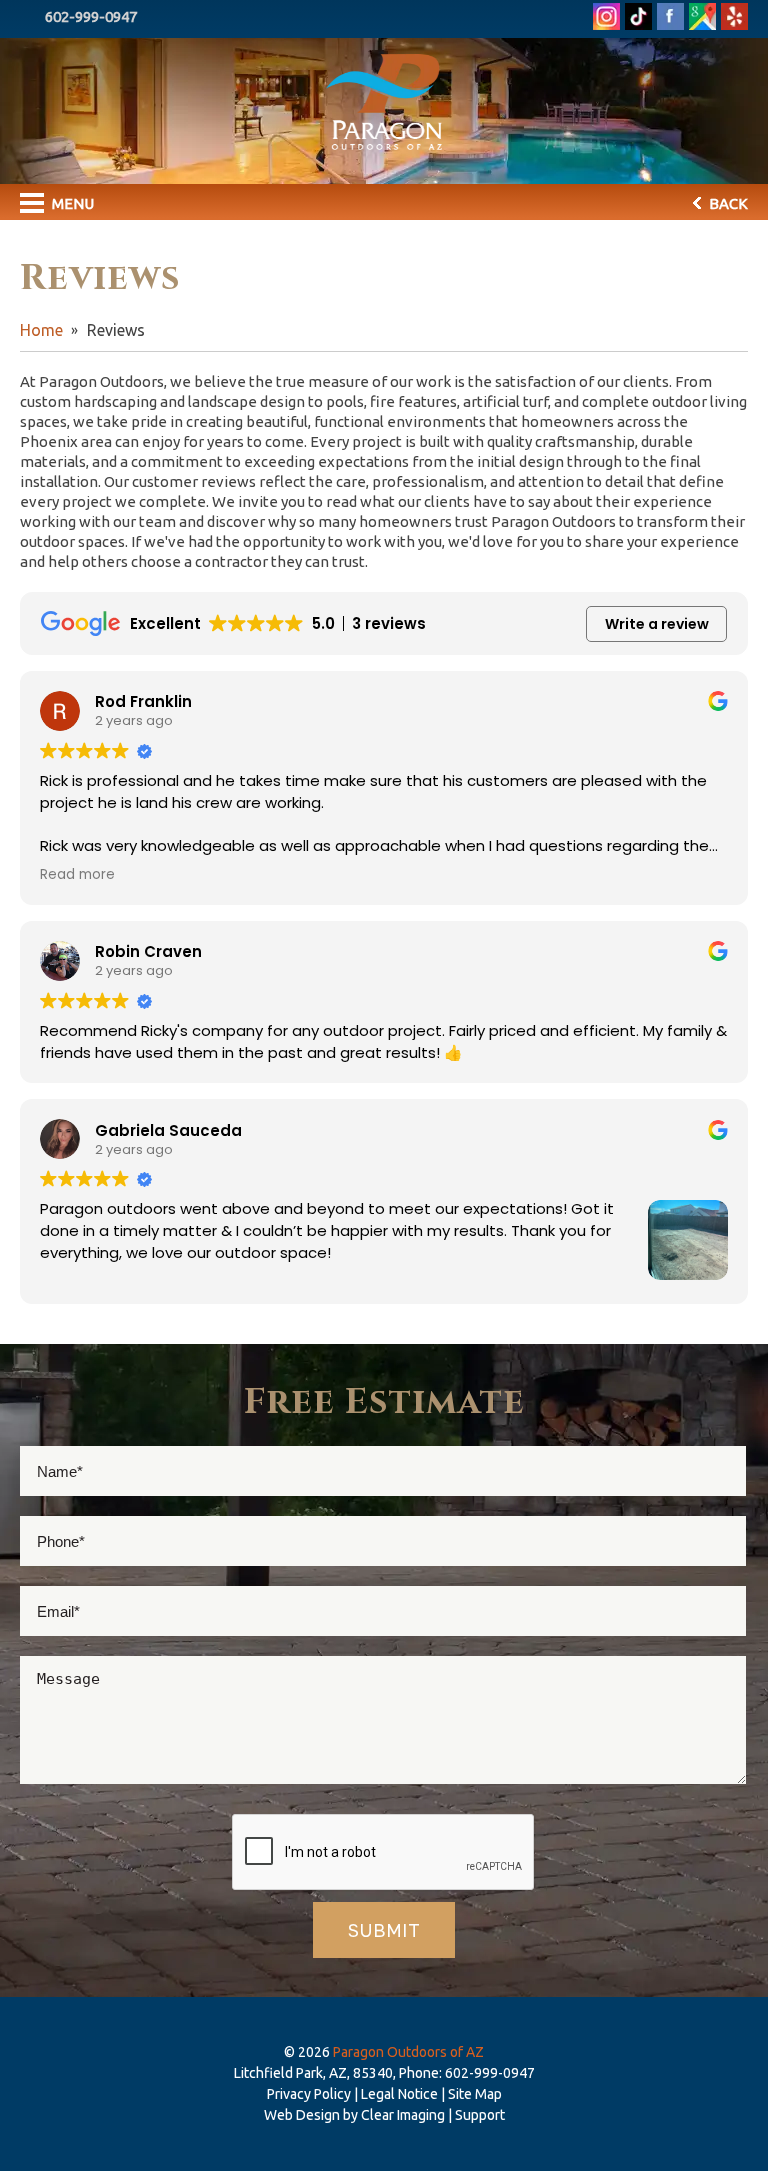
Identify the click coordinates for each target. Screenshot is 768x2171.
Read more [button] (77, 875)
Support (480, 2115)
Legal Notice (399, 2094)
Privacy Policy (309, 2094)
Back (727, 203)
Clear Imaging (403, 2115)
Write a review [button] (657, 624)
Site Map (475, 2094)
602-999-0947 (91, 16)
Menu (71, 203)
